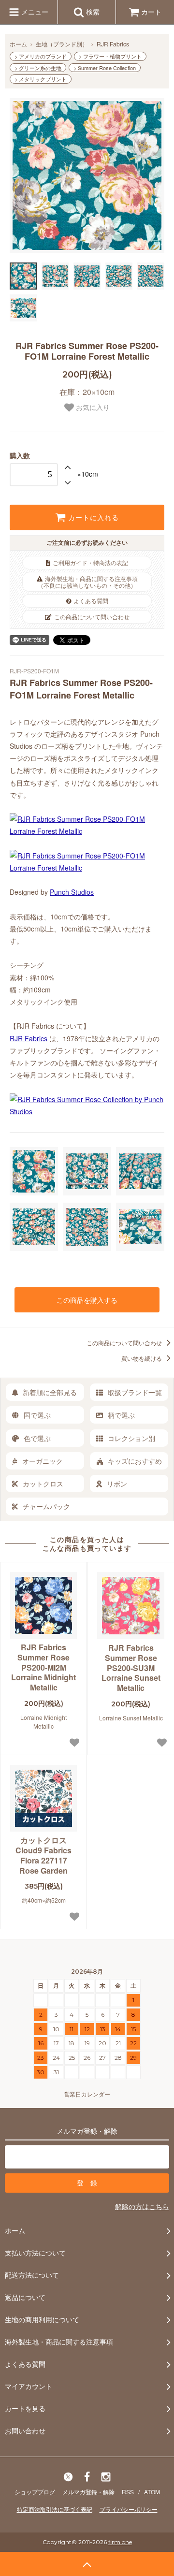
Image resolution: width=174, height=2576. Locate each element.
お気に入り (92, 408)
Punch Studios (72, 892)
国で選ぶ (37, 1415)
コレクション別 (131, 1438)
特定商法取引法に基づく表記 (55, 2509)
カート (151, 12)
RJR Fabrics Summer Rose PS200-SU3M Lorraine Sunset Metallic (131, 1668)
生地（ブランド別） (62, 44)
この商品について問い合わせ (92, 617)
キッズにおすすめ (135, 1461)
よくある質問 (91, 601)
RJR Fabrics (113, 44)
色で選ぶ (37, 1438)
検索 (92, 12)
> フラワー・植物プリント (110, 56)
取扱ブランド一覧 (135, 1392)
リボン (117, 1484)
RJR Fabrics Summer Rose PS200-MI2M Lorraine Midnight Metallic (43, 1668)
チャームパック (46, 1506)
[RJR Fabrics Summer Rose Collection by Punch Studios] (87, 1111)
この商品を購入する (87, 1300)
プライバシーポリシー (129, 2509)
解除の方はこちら (142, 2206)
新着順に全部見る (50, 1392)
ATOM (152, 2492)
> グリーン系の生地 (38, 68)
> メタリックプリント (41, 79)
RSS (128, 2492)
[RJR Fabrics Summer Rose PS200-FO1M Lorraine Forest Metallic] (87, 831)
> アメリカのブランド (41, 56)
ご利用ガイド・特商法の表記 (90, 562)
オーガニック (43, 1461)
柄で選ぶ (121, 1415)
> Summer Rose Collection (105, 68)
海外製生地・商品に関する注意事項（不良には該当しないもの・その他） (88, 582)
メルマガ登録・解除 (88, 2492)
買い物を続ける (142, 1358)
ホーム (18, 44)
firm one (120, 2542)
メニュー (34, 12)
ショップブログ (35, 2492)
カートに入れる (92, 518)
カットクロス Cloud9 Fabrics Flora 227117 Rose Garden (43, 1856)
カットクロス (43, 1484)
